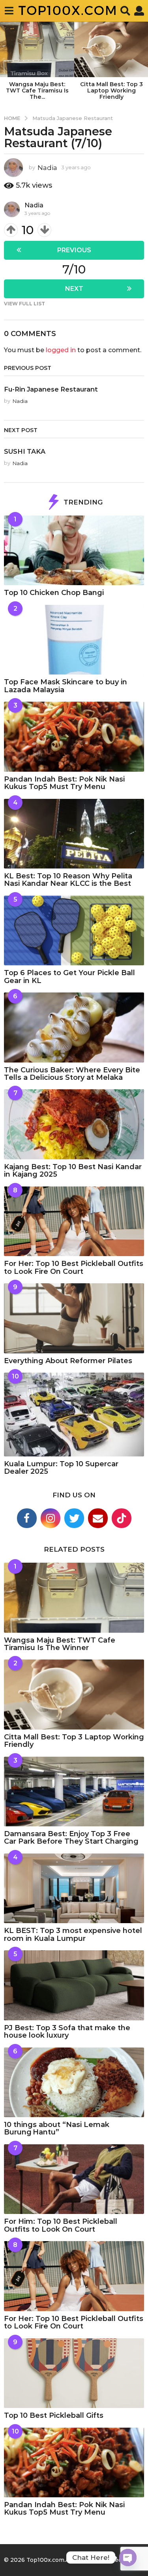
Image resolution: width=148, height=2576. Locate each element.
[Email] (98, 1518)
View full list (24, 304)
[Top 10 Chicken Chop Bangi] (74, 551)
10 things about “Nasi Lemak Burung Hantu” (57, 2128)
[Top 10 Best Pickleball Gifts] (74, 2373)
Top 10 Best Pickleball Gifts (54, 2415)
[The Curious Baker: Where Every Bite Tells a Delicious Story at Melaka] (74, 1027)
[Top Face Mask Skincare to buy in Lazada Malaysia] (74, 640)
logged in (61, 350)
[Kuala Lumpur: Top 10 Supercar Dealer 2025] (74, 1415)
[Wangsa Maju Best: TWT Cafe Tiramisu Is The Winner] (74, 1598)
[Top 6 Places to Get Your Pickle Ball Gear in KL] (74, 931)
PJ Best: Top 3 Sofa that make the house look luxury (67, 2032)
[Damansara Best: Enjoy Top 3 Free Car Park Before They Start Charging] (74, 1792)
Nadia (34, 205)
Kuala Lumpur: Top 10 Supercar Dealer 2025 (61, 1468)
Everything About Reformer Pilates (68, 1361)
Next (74, 289)
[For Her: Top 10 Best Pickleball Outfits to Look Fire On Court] (74, 1221)
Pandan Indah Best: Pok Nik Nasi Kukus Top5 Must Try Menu (64, 783)
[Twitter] (74, 1518)
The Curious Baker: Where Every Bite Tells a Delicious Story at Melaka (72, 1074)
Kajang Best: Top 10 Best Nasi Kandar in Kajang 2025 (73, 1171)
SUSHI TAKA (25, 451)
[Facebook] (27, 1518)
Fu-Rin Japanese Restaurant (51, 389)
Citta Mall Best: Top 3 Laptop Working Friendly (111, 91)
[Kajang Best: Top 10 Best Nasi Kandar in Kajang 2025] (74, 1124)
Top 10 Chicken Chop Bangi (54, 593)
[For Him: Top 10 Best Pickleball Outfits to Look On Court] (74, 2179)
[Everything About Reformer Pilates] (74, 1318)
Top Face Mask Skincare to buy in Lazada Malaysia (66, 686)
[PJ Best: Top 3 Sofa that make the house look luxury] (74, 1985)
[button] (9, 11)
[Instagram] (51, 1518)
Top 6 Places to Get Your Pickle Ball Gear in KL (69, 977)
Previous (74, 250)
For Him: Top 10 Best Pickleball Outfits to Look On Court (61, 2225)
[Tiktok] (122, 1518)
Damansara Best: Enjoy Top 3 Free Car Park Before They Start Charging (71, 1838)
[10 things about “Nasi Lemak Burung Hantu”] (74, 2083)
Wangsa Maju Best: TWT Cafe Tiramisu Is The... (37, 91)
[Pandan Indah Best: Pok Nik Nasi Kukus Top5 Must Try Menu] (74, 737)
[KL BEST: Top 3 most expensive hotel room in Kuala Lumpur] (74, 1889)
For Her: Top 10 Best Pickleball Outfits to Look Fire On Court (74, 1267)
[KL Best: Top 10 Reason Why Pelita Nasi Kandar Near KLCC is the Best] (74, 834)
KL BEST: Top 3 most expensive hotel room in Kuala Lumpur (73, 1934)
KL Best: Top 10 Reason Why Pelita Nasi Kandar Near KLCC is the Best (68, 880)
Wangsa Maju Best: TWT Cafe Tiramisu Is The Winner (60, 1644)
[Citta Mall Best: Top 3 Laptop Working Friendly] (74, 1695)
